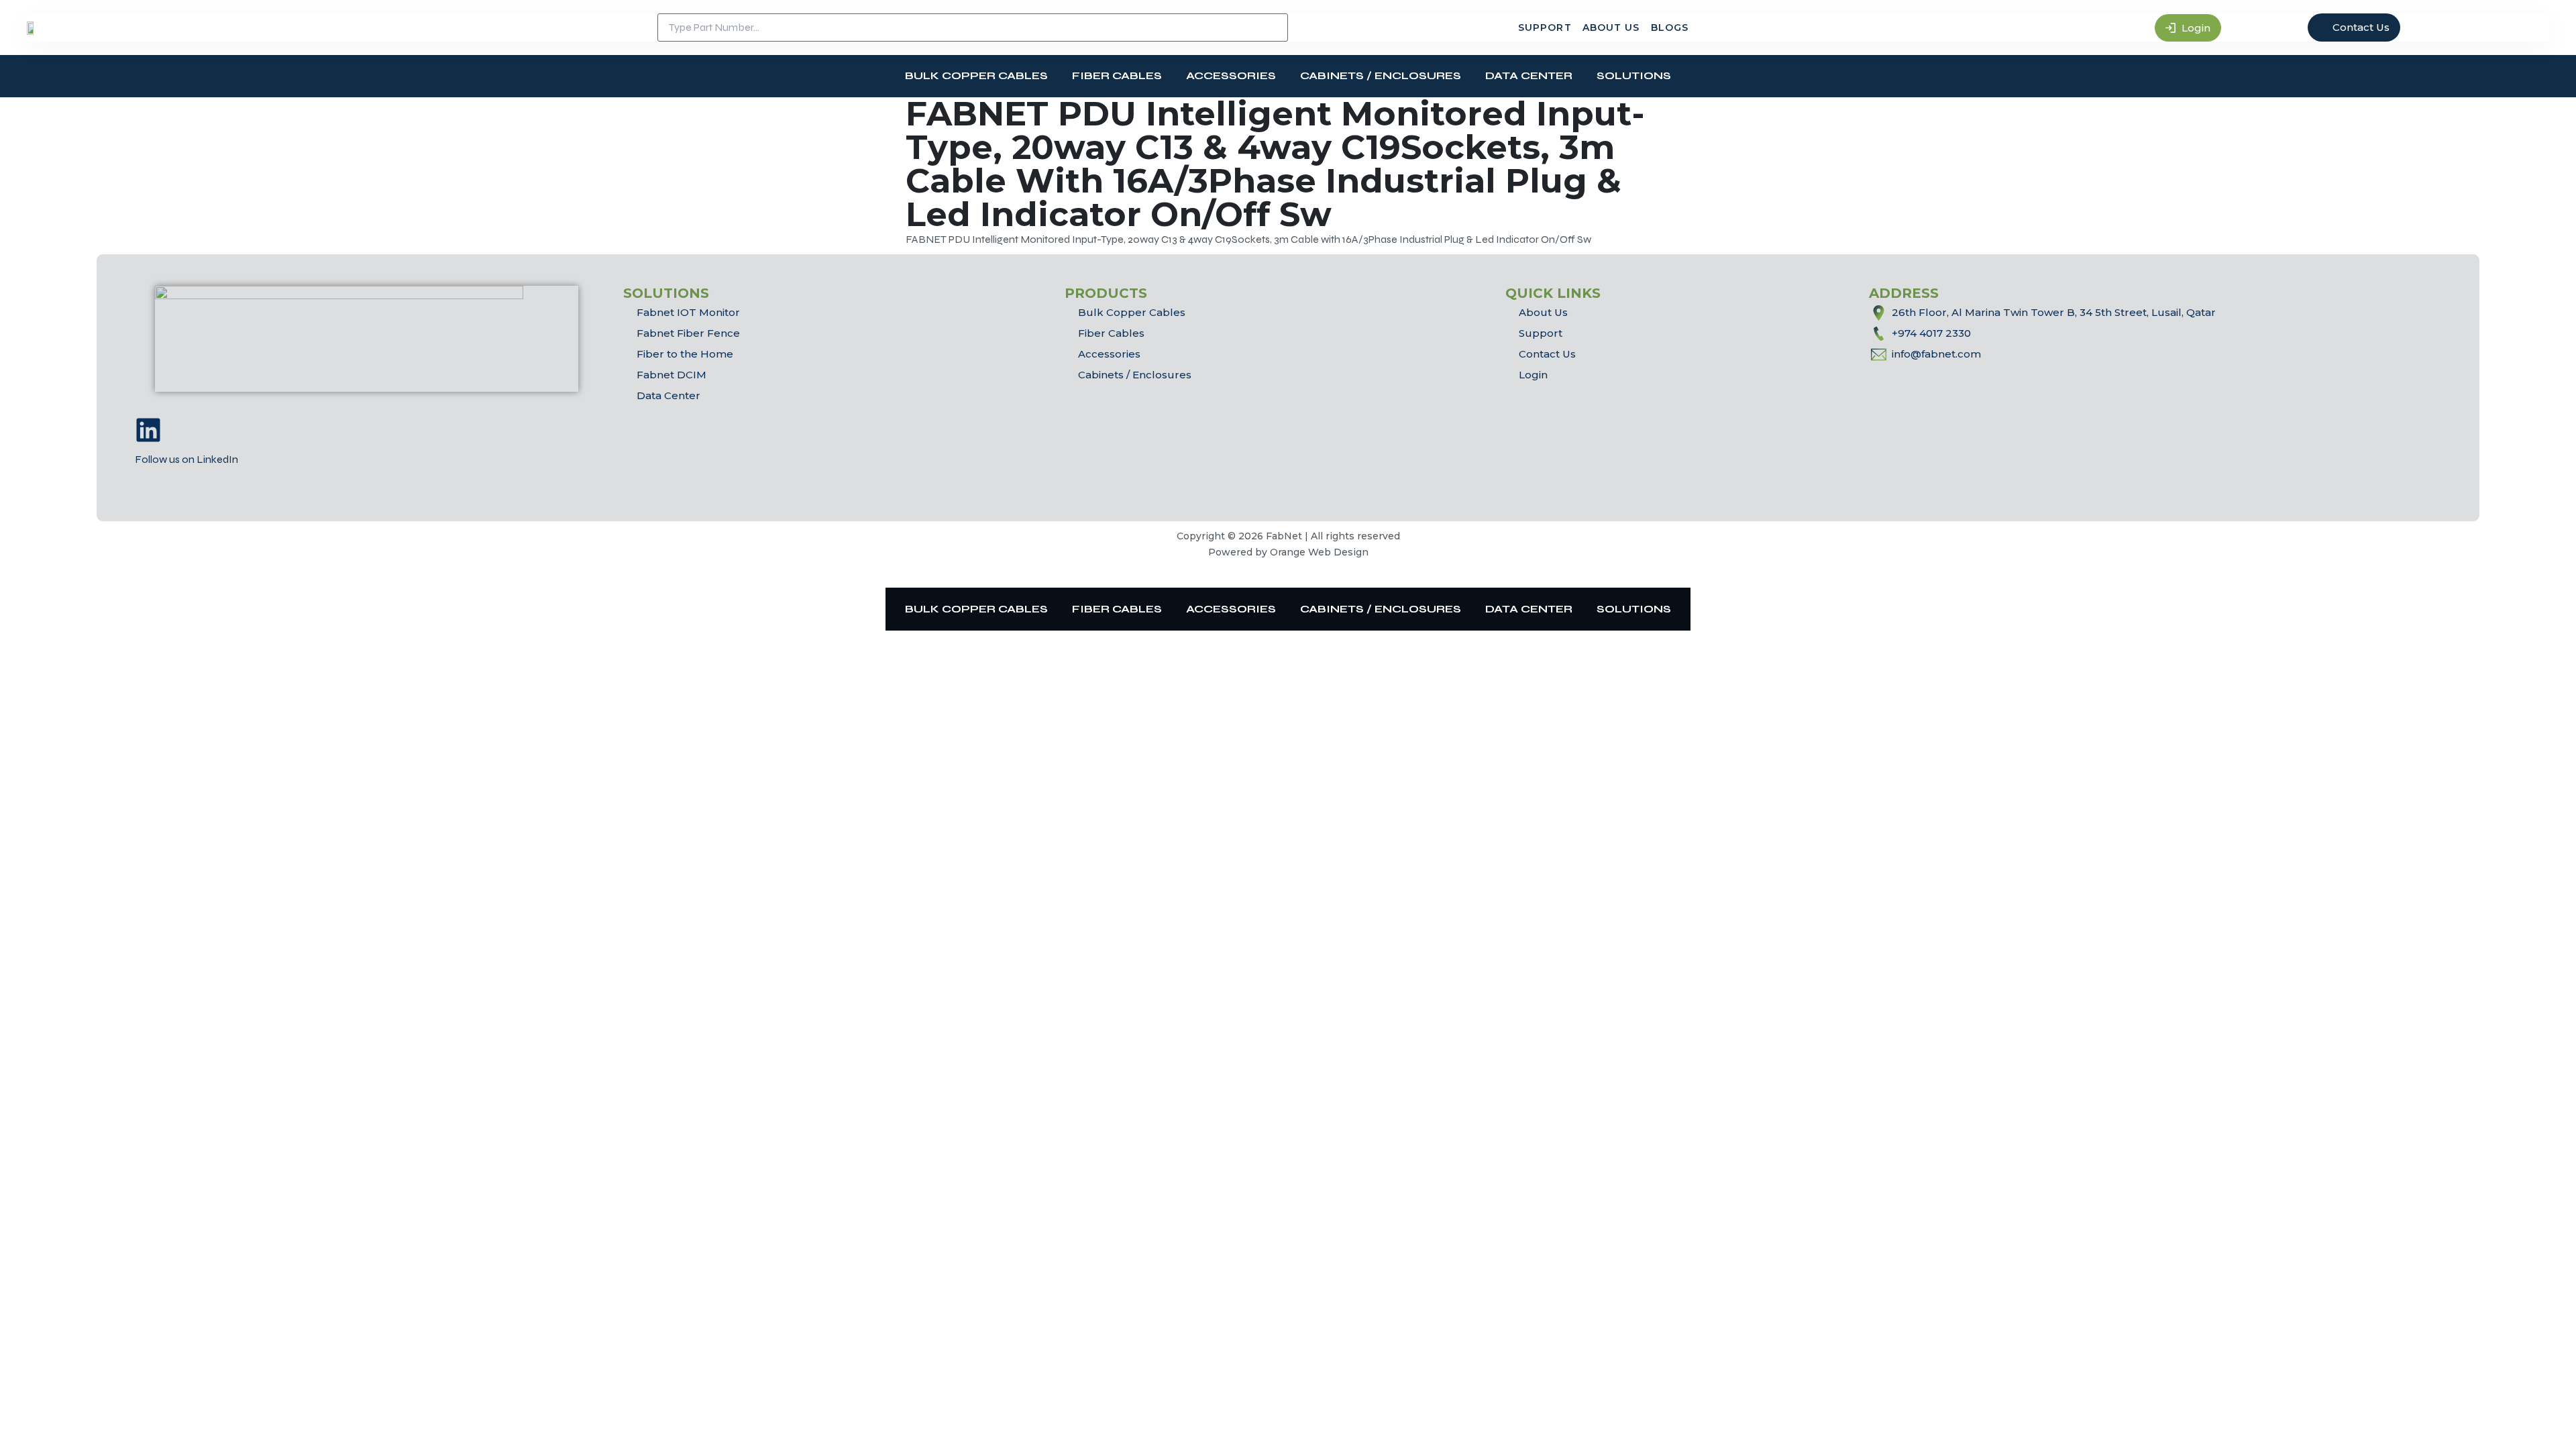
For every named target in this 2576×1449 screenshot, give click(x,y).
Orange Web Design (1319, 552)
